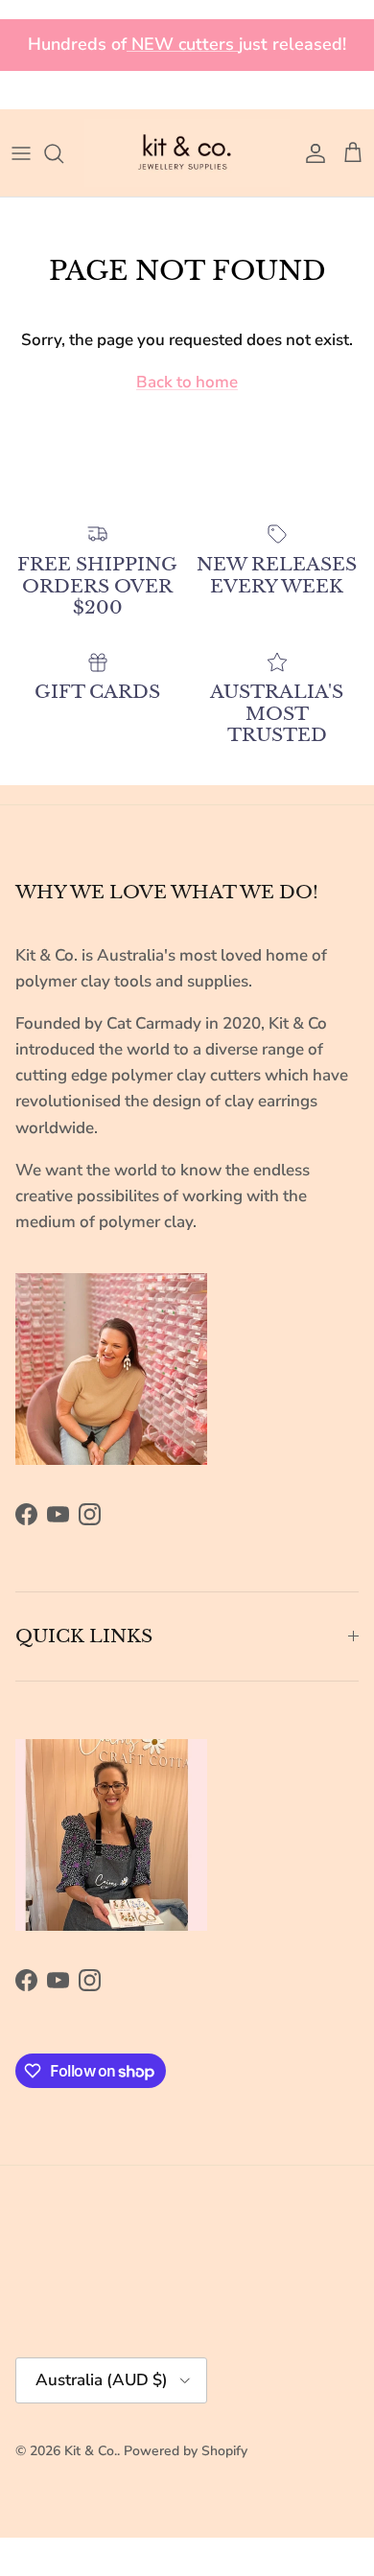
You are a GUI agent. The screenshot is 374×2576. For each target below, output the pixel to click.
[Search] (63, 153)
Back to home (187, 382)
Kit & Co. (91, 2451)
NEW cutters (183, 44)
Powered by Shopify (186, 2451)
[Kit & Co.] (187, 153)
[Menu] (21, 153)
